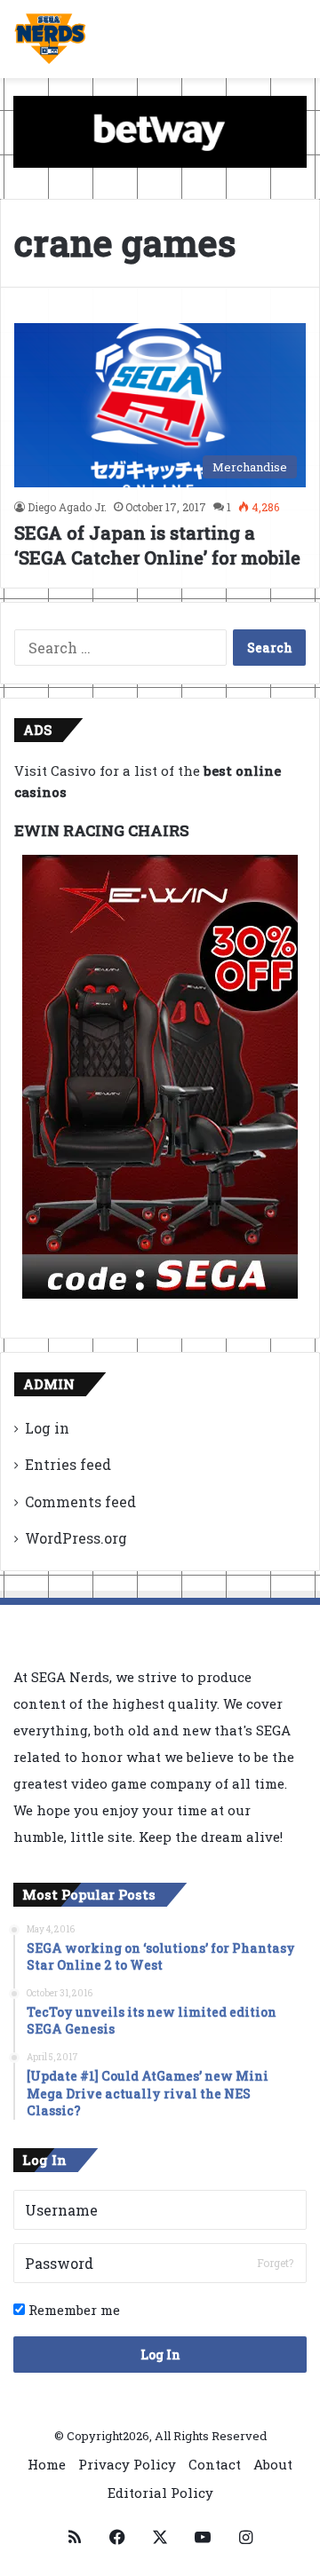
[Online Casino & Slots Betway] (160, 130)
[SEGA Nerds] (50, 39)
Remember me (72, 2310)
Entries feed (68, 1464)
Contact (215, 2464)
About (273, 2464)
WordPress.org (76, 1538)
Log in (47, 1428)
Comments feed (80, 1501)
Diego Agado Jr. (67, 507)
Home (47, 2464)
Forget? (275, 2263)
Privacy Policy (127, 2464)
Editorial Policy (160, 2493)
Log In (160, 2355)
